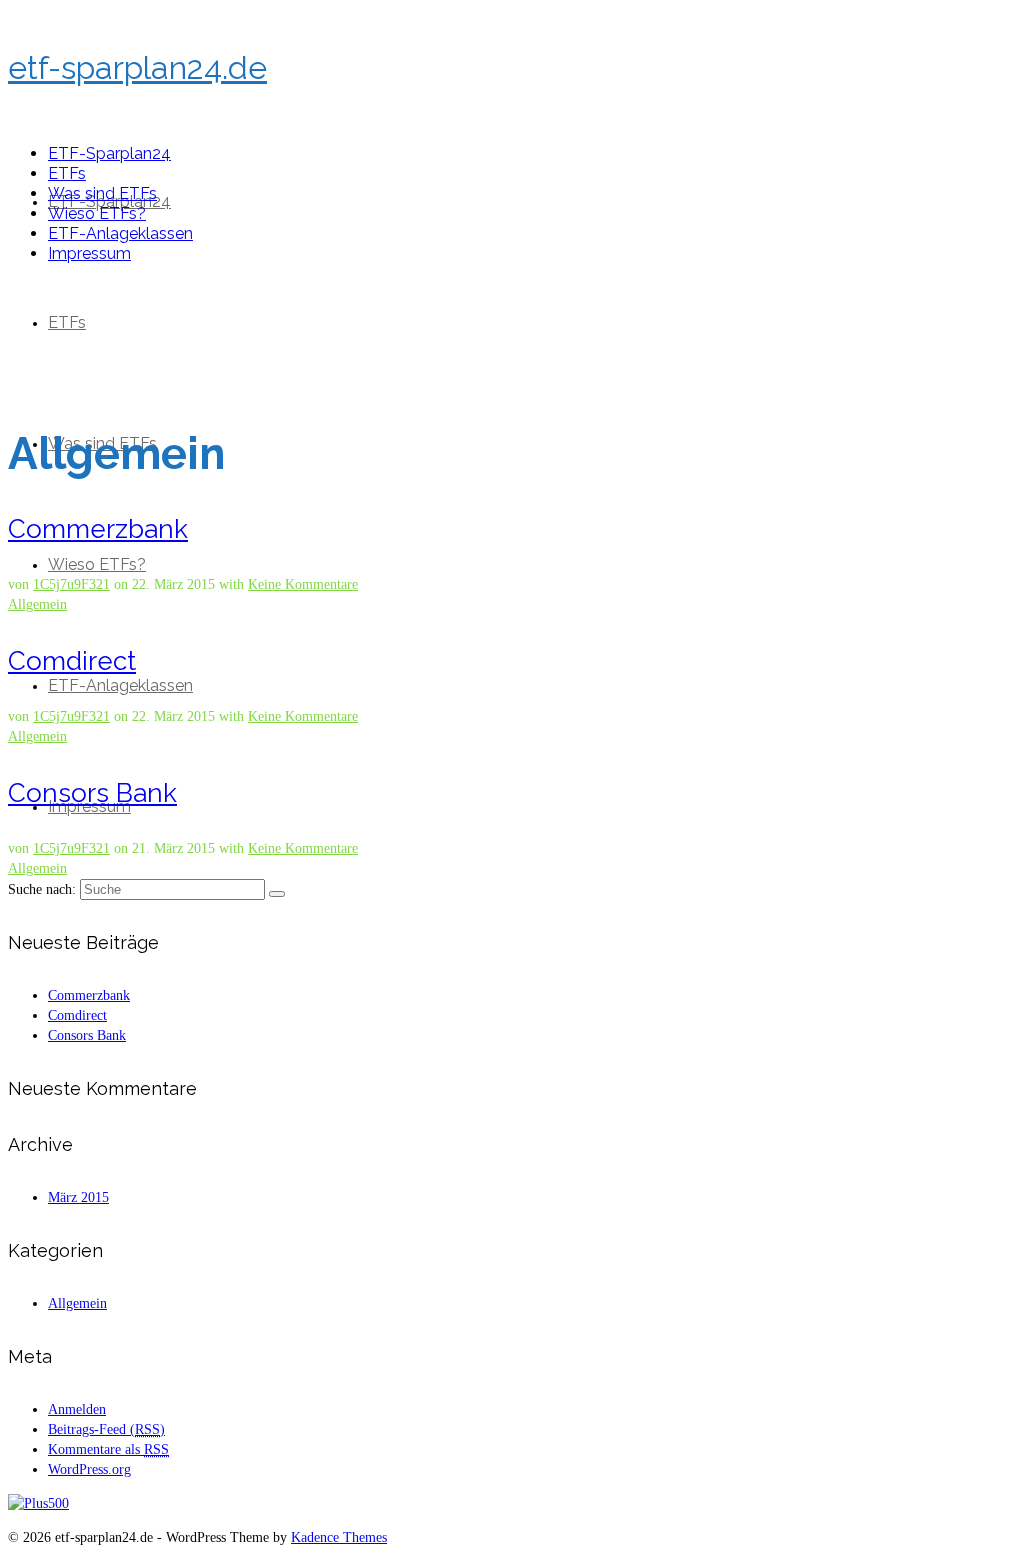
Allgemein (37, 604)
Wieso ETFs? (97, 564)
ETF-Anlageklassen (120, 685)
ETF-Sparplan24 (109, 153)
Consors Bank (87, 1035)
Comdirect (77, 1015)
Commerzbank (89, 995)
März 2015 (78, 1197)
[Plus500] (38, 1503)
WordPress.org (89, 1469)
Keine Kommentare (303, 584)
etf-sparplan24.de (137, 67)
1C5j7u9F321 (71, 584)
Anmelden (77, 1409)
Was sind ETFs (102, 193)
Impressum (89, 253)
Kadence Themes (339, 1537)
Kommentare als (108, 1449)
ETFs (67, 322)
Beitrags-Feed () (106, 1429)
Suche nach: (42, 889)
